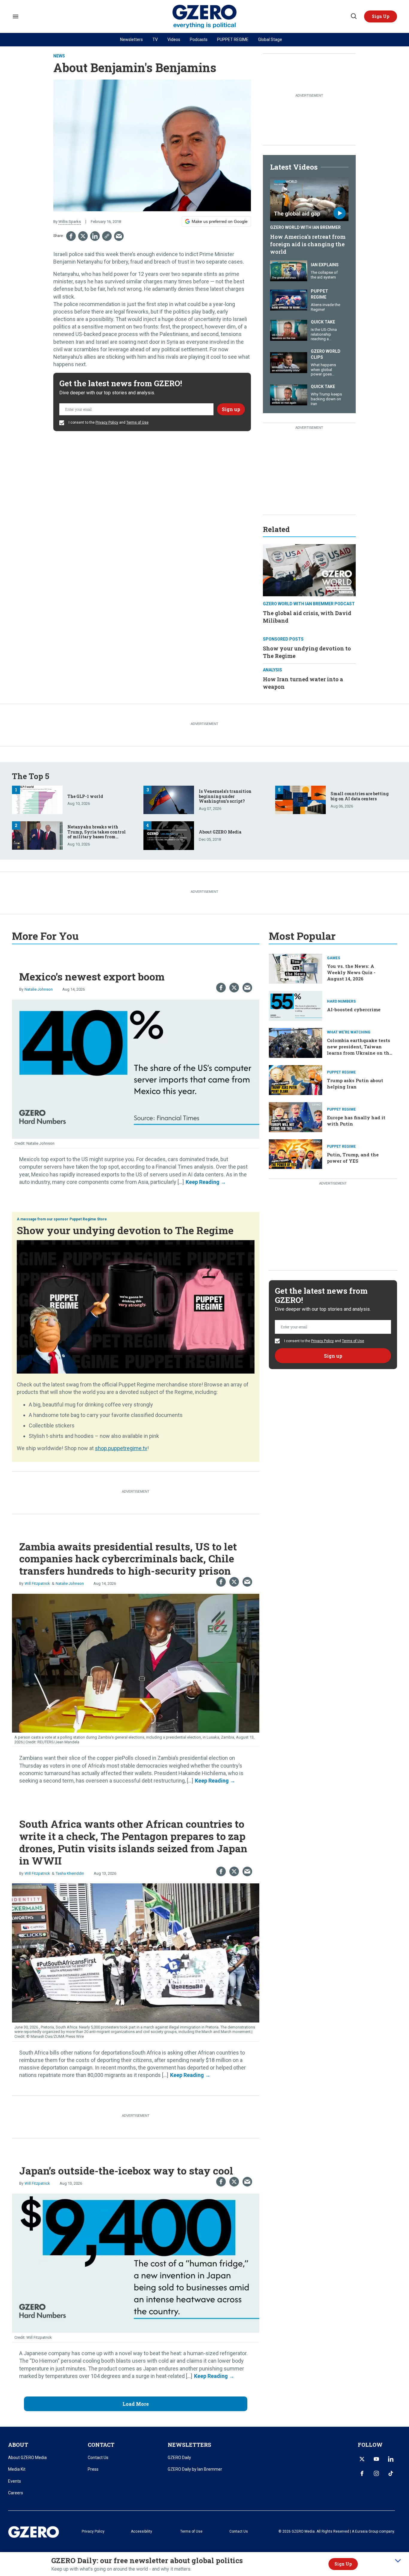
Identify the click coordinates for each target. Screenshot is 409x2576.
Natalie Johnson (39, 989)
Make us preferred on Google (220, 221)
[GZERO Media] (205, 17)
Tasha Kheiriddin (70, 1873)
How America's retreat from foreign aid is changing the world (308, 244)
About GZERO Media (220, 832)
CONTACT (101, 2445)
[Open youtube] (376, 2459)
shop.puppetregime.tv (121, 1448)
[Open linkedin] (391, 2459)
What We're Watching (349, 1032)
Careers (16, 2493)
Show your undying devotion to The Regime (125, 1230)
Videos (174, 39)
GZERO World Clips (326, 354)
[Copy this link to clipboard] (107, 236)
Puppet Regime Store (88, 1219)
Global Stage (270, 39)
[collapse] (398, 2561)
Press (93, 2469)
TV (155, 39)
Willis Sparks (70, 222)
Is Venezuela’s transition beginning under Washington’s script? (225, 796)
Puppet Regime (319, 294)
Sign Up (343, 2564)
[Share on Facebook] (71, 236)
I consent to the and (108, 422)
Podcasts (199, 39)
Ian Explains (325, 265)
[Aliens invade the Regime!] (289, 300)
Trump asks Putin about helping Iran (355, 1084)
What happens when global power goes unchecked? (323, 372)
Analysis (272, 670)
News (59, 56)
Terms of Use (137, 422)
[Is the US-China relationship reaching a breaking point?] (289, 330)
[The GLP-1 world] (37, 799)
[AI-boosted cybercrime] (296, 1005)
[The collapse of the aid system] (289, 270)
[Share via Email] (119, 236)
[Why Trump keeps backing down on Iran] (289, 394)
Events (15, 2481)
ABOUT (18, 2445)
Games (334, 958)
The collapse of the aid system (324, 275)
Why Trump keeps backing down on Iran (326, 399)
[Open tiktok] (391, 2473)
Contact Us (98, 2458)
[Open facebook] (362, 2473)
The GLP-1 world (85, 796)
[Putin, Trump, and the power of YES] (296, 1154)
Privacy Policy (107, 422)
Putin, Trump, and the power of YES (353, 1158)
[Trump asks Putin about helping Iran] (296, 1079)
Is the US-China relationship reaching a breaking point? (324, 337)
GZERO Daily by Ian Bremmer (195, 2469)
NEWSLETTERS (189, 2445)
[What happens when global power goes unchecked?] (289, 362)
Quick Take (323, 322)
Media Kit (17, 2469)
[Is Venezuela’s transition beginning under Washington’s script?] (169, 799)
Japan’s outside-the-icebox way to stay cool (126, 2170)
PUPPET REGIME (233, 39)
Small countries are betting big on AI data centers (360, 796)
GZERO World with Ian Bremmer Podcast (309, 604)
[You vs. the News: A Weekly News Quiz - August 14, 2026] (296, 968)
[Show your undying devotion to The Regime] (136, 1306)
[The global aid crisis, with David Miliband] (309, 570)
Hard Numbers (341, 1001)
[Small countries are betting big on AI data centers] (300, 799)
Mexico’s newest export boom (92, 976)
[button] (381, 16)
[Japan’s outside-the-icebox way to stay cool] (136, 2263)
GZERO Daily (179, 2458)
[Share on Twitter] (83, 236)
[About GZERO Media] (169, 835)
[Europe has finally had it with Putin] (296, 1116)
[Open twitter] (362, 2459)
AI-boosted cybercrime (354, 1009)
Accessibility (141, 2531)
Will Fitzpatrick (37, 1583)
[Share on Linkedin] (95, 236)
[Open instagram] (376, 2473)
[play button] (309, 199)
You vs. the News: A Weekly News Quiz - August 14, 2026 (351, 972)
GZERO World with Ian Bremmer (305, 227)
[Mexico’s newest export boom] (136, 1069)
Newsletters (131, 39)
